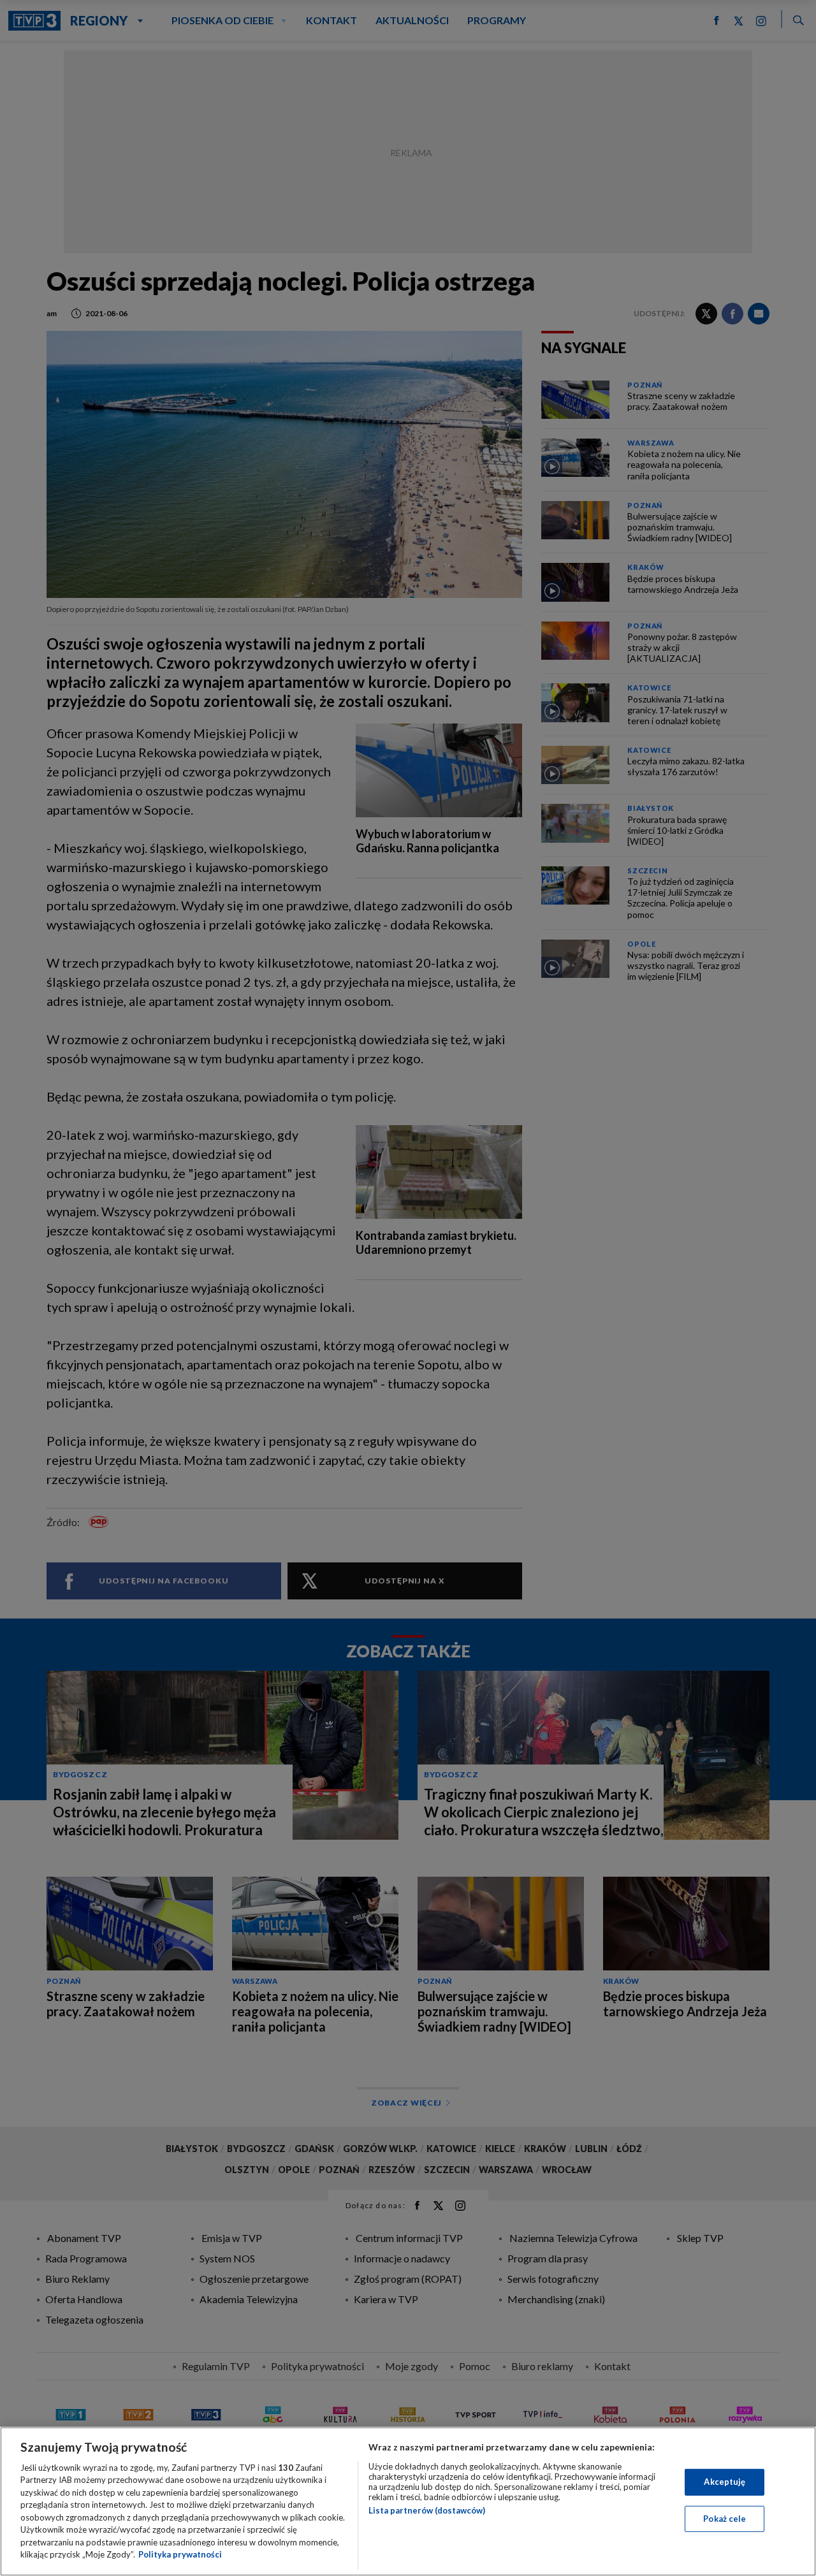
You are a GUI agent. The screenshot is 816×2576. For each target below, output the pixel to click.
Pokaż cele (725, 2518)
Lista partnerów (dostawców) (427, 2510)
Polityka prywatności (180, 2554)
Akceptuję (725, 2482)
